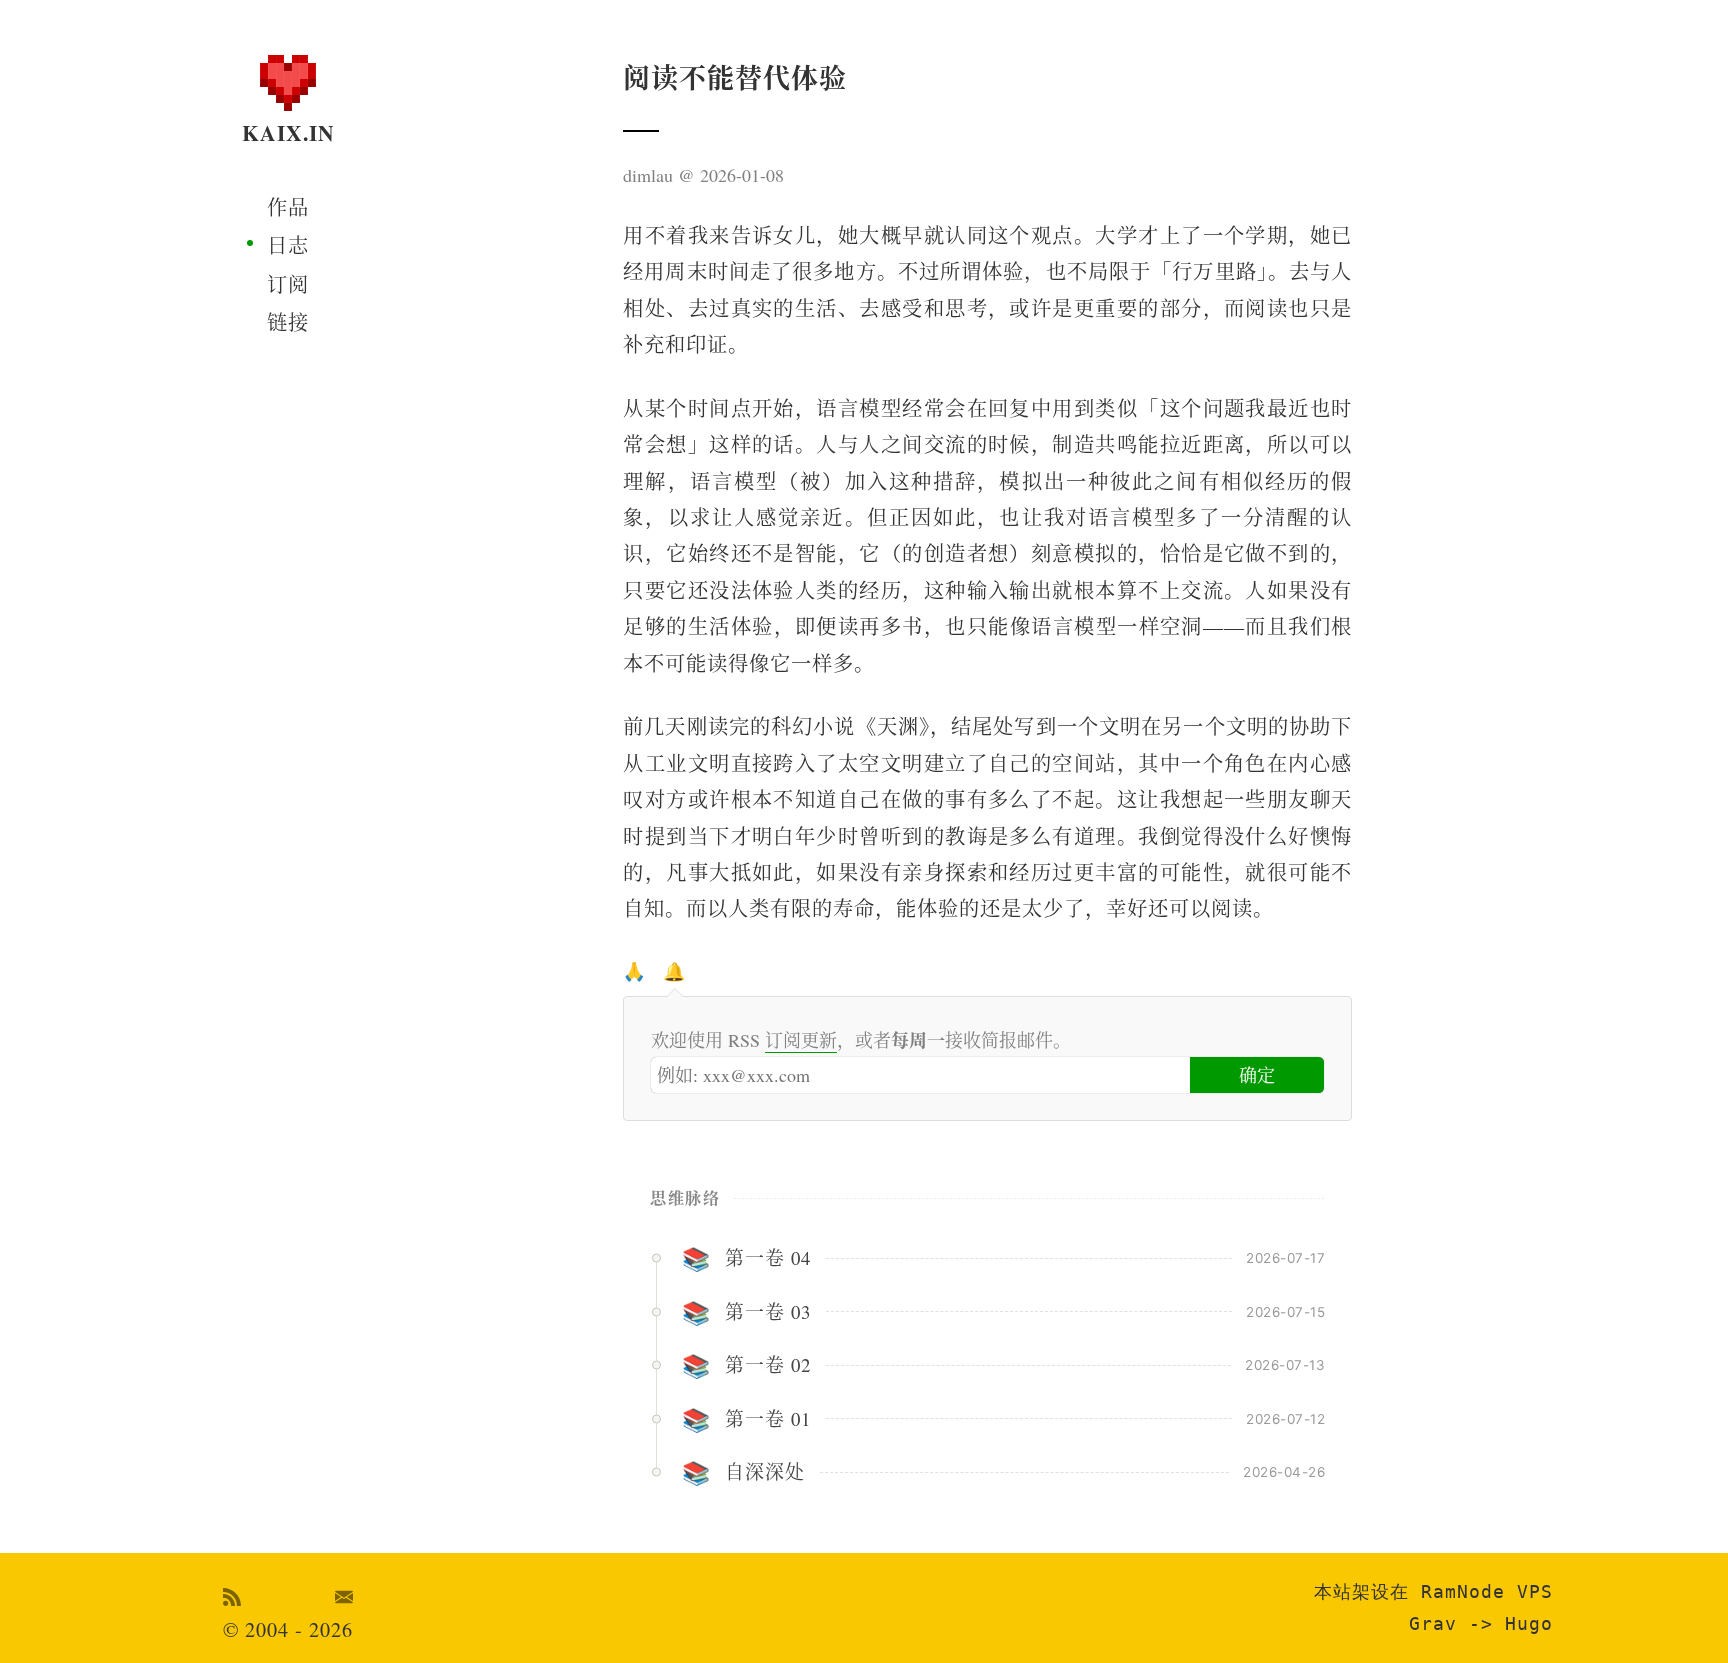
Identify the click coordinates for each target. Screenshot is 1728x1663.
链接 (288, 322)
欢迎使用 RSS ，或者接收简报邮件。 (861, 1040)
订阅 (288, 284)
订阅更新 (801, 1040)
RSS (232, 1597)
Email (344, 1597)
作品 (288, 207)
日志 (288, 245)
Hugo (1529, 1623)
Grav (1433, 1623)
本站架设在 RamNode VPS (1433, 1591)
